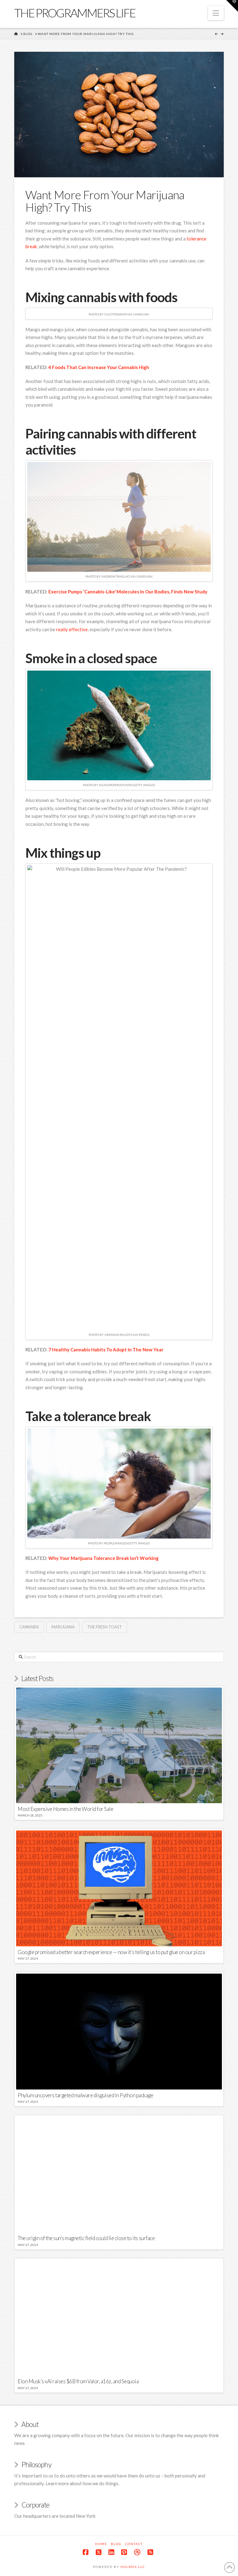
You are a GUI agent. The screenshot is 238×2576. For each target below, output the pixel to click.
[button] (216, 13)
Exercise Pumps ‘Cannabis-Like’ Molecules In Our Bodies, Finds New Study (128, 592)
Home (101, 2544)
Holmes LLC (133, 2567)
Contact (134, 2544)
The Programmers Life (75, 13)
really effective (72, 629)
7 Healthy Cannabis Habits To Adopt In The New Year (106, 1350)
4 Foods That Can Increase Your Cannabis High (99, 367)
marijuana (63, 1627)
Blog (116, 2544)
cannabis (29, 1627)
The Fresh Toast (105, 1627)
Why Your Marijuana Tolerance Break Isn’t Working (104, 1558)
